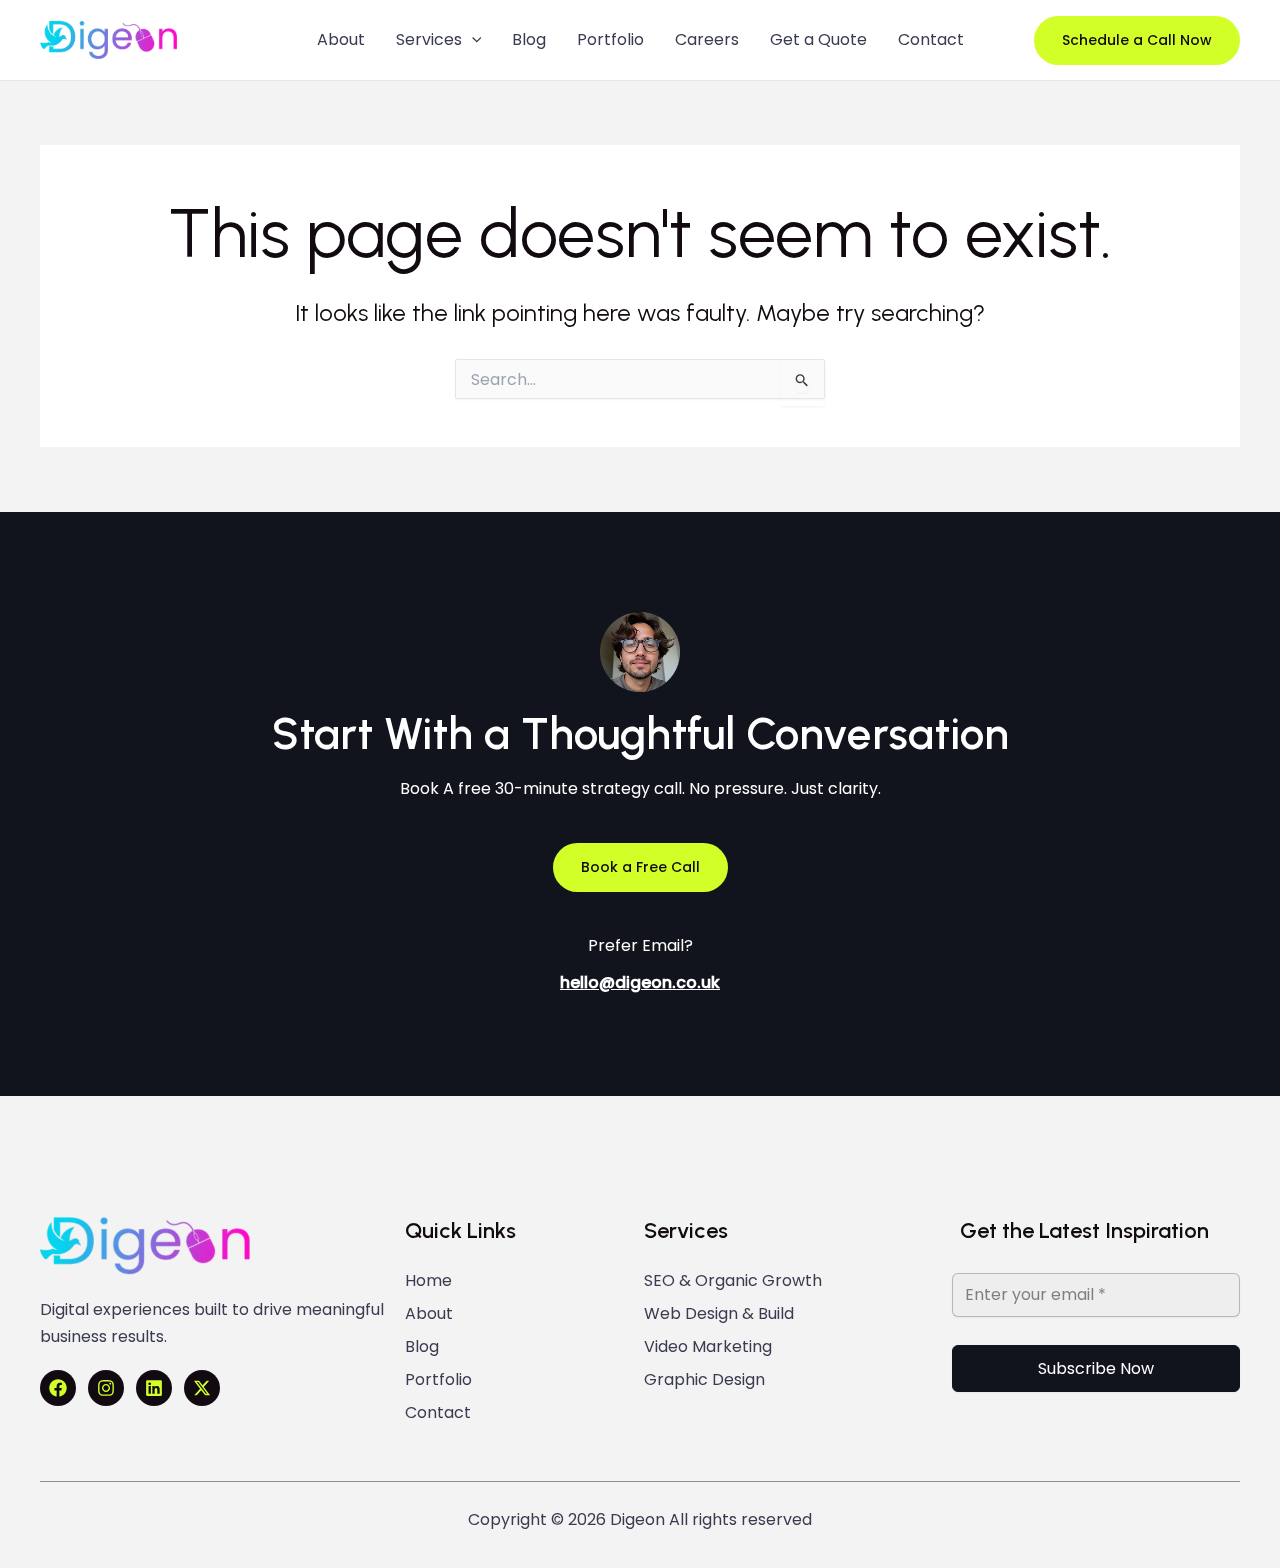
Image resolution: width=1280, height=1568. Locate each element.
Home (428, 1281)
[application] (472, 40)
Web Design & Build (719, 1314)
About (429, 1314)
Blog (422, 1347)
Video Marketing (708, 1347)
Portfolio (438, 1380)
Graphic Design (704, 1380)
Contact (438, 1413)
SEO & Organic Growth (733, 1281)
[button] (1137, 40)
